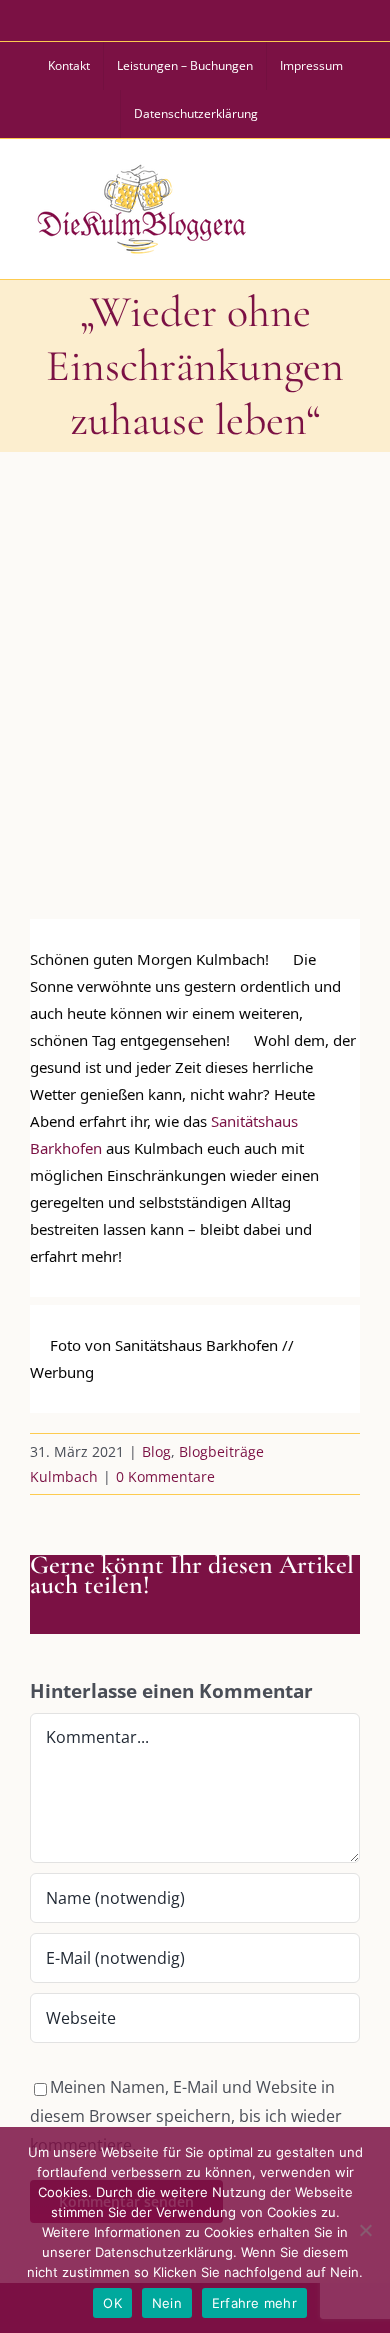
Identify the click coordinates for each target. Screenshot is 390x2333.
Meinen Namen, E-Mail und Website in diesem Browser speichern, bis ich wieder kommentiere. (186, 2116)
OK (112, 2303)
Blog (156, 1451)
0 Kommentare (165, 1476)
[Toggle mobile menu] (348, 206)
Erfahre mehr (254, 2303)
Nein (167, 2303)
